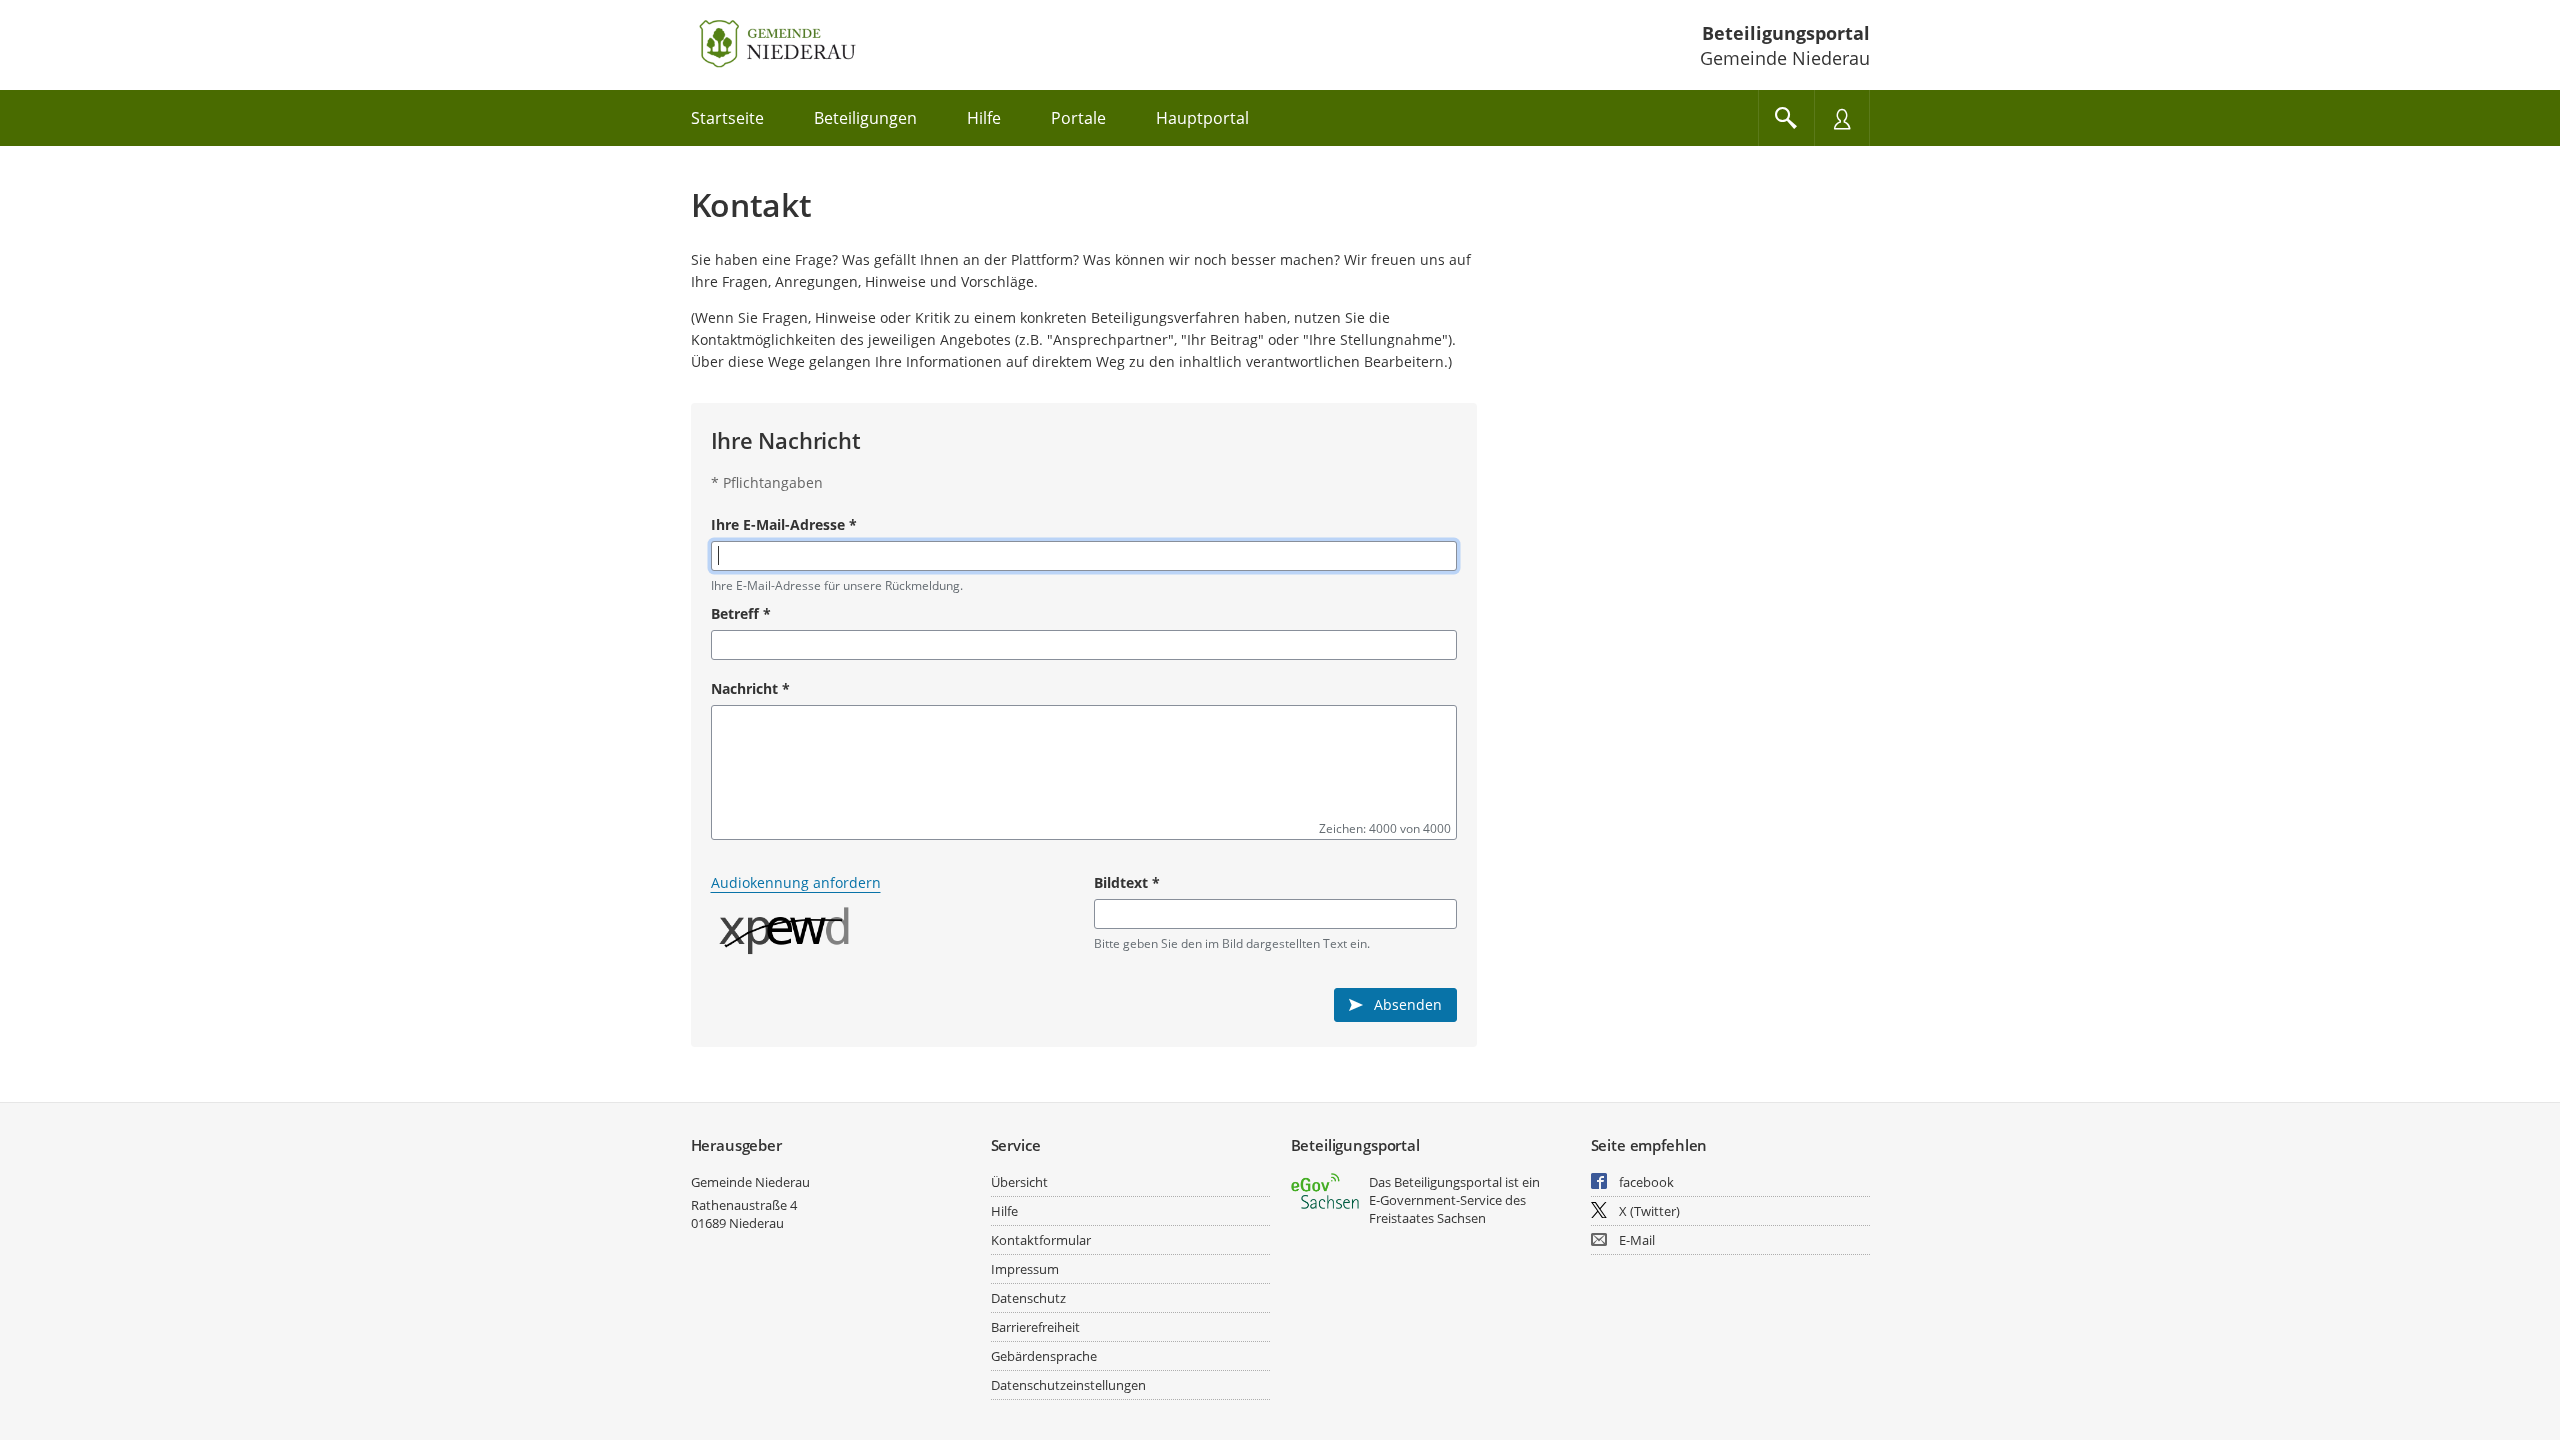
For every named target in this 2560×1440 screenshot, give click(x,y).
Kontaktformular (1041, 1240)
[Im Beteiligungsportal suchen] (1786, 118)
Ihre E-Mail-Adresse (784, 524)
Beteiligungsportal (1786, 33)
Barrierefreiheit (1035, 1327)
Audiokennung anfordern (796, 882)
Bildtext (1127, 882)
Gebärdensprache (1044, 1356)
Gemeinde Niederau (750, 1182)
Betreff (741, 613)
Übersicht (1019, 1182)
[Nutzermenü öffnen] (1842, 118)
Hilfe (1004, 1211)
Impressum (1025, 1269)
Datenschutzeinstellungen (1068, 1385)
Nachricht (750, 688)
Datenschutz (1028, 1298)
